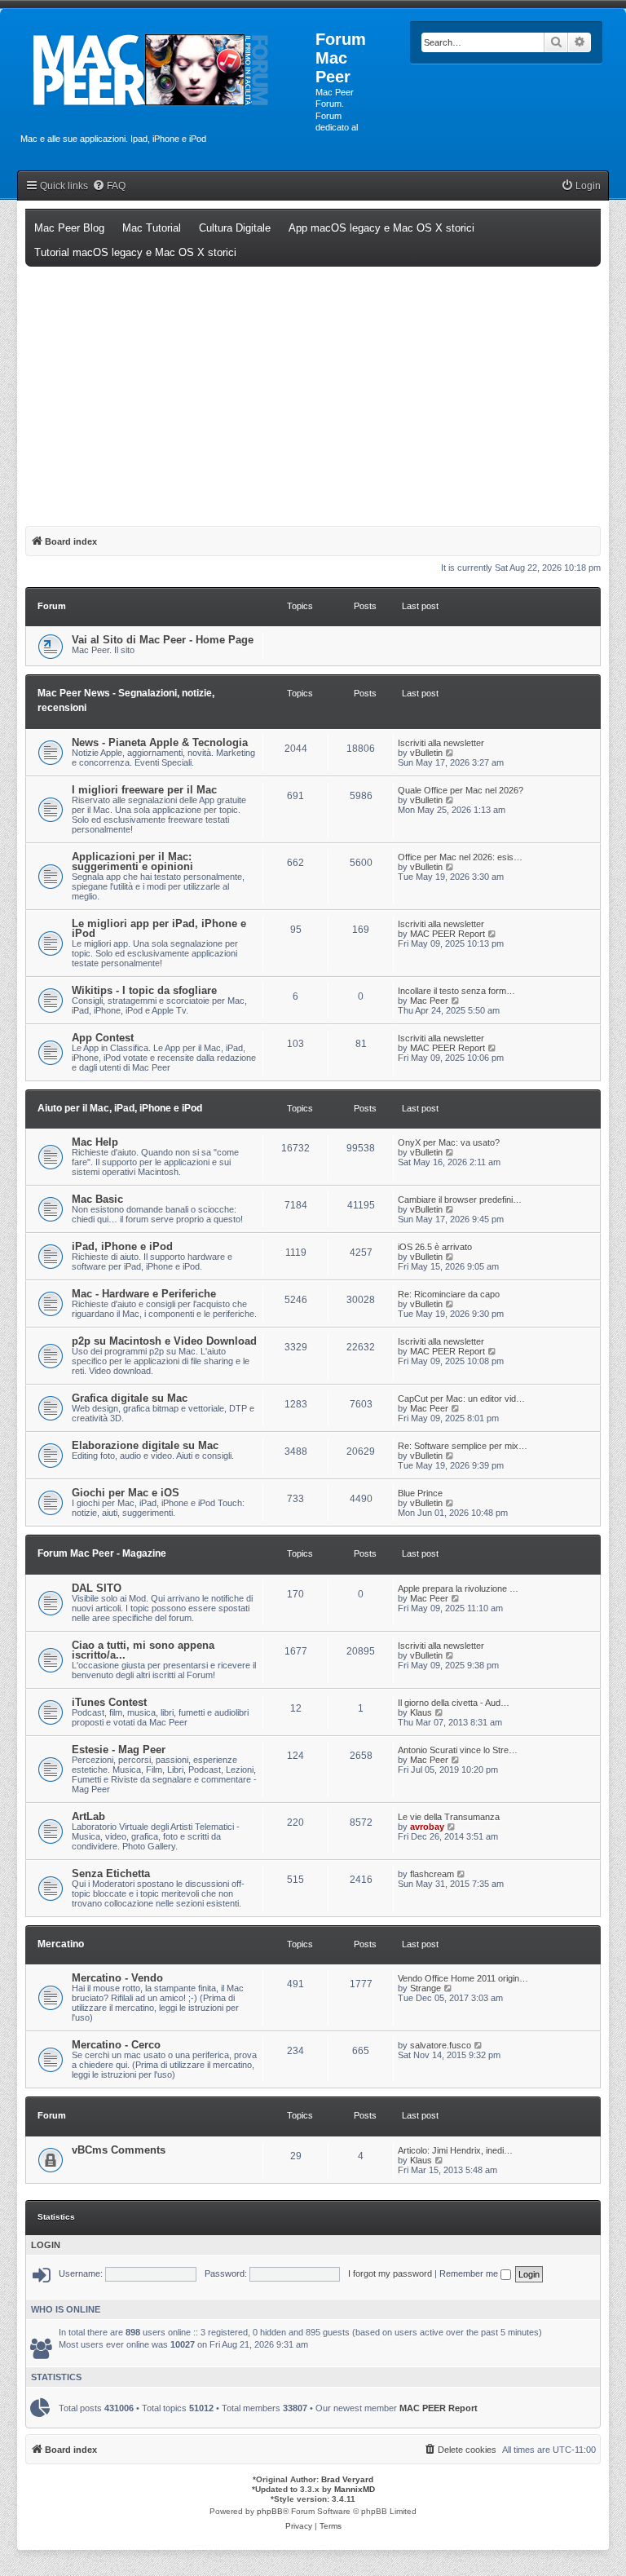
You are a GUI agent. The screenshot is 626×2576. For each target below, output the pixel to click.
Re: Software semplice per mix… (463, 1446)
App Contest (103, 1038)
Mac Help (95, 1142)
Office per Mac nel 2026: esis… (460, 857)
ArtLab (88, 1816)
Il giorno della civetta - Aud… (454, 1703)
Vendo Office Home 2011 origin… (463, 1978)
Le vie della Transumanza (449, 1817)
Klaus (421, 1712)
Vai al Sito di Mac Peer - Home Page (163, 640)
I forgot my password (390, 2273)
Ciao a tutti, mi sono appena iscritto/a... (143, 1650)
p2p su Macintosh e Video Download (164, 1341)
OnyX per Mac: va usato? (449, 1142)
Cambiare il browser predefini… (460, 1200)
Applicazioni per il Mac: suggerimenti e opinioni (132, 862)
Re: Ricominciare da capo (449, 1294)
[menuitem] (109, 186)
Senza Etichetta (111, 1873)
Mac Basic (97, 1199)
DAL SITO (97, 1588)
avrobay (427, 1827)
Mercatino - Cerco (116, 2045)
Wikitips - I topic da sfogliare (144, 990)
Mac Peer (429, 1001)
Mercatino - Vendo (117, 1978)
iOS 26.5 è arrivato (435, 1247)
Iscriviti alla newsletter (441, 743)
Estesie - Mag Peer (119, 1750)
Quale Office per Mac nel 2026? (461, 790)
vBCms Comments (119, 2150)
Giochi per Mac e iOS (126, 1493)
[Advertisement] (313, 389)
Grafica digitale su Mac (130, 1398)
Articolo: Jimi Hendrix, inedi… (455, 2150)
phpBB (270, 2511)
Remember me (470, 2273)
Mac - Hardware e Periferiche (144, 1294)
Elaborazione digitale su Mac (145, 1445)
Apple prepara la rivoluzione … (458, 1588)
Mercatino (61, 1944)
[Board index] (168, 70)
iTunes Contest (109, 1702)
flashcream (432, 1874)
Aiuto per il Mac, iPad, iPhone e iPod (120, 1108)
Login (46, 2245)
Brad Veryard (347, 2479)
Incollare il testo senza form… (456, 991)
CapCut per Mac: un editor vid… (461, 1398)
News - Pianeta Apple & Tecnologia (160, 742)
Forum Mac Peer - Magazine (102, 1553)
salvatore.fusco (441, 2045)
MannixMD (355, 2489)
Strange (425, 1988)
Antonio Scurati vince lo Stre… (458, 1750)
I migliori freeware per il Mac (144, 790)
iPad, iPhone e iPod (122, 1246)
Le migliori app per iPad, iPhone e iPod (159, 928)
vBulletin (426, 753)
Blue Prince (420, 1493)
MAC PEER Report (447, 934)
